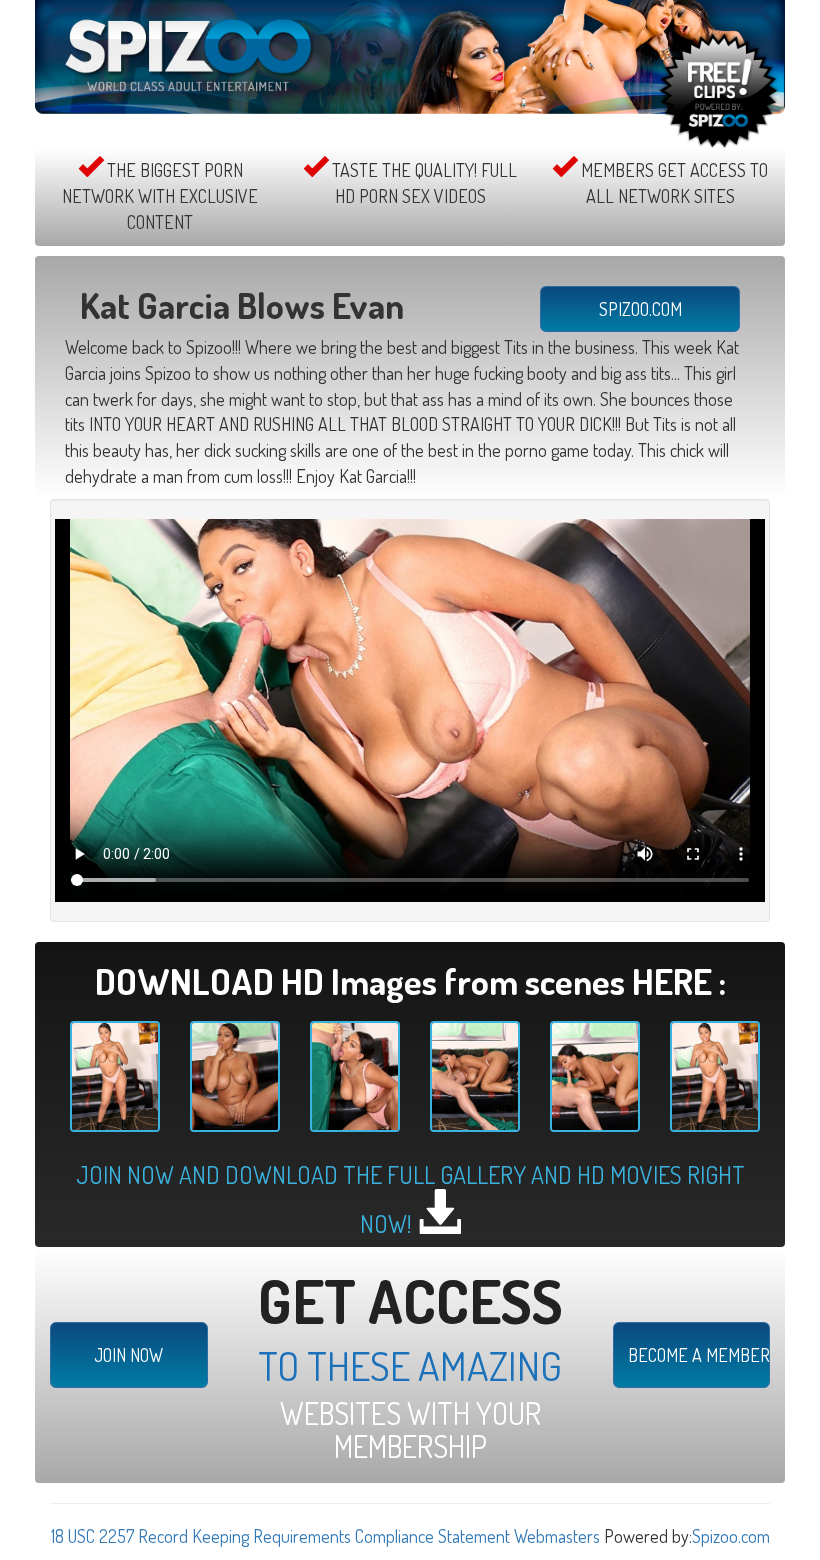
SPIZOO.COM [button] (640, 309)
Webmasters (557, 1536)
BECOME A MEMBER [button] (699, 1355)
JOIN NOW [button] (128, 1355)
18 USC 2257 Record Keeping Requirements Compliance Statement (280, 1536)
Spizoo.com (731, 1536)
